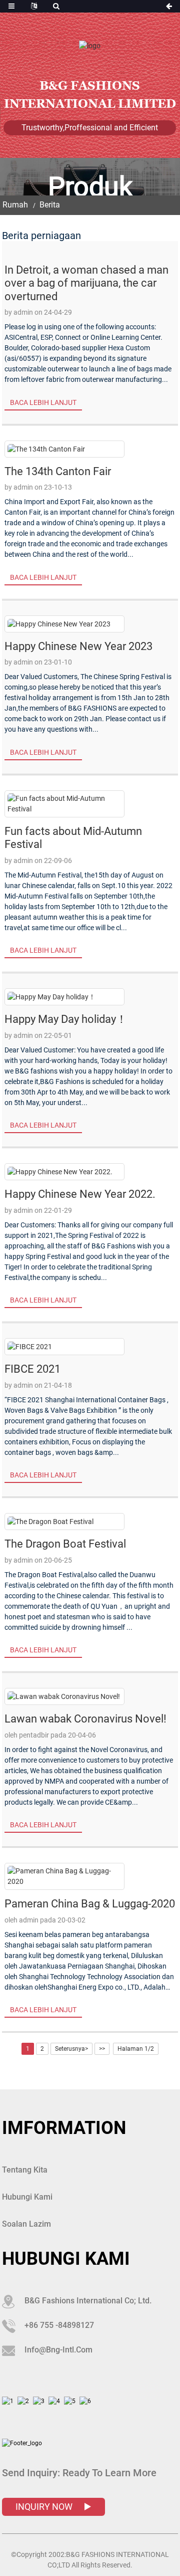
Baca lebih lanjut (43, 402)
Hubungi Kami (27, 2197)
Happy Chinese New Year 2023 (78, 646)
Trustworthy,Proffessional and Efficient (90, 128)
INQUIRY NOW (45, 2507)
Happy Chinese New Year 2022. (80, 1194)
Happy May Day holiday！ (66, 1019)
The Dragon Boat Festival (65, 1544)
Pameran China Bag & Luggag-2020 (90, 1904)
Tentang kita (25, 2170)
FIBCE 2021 (32, 1369)
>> (102, 2049)
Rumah (15, 205)
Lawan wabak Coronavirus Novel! (85, 1719)
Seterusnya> (71, 2049)
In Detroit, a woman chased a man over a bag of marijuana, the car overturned (86, 283)
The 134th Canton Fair (58, 471)
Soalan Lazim (26, 2224)
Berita (50, 205)
